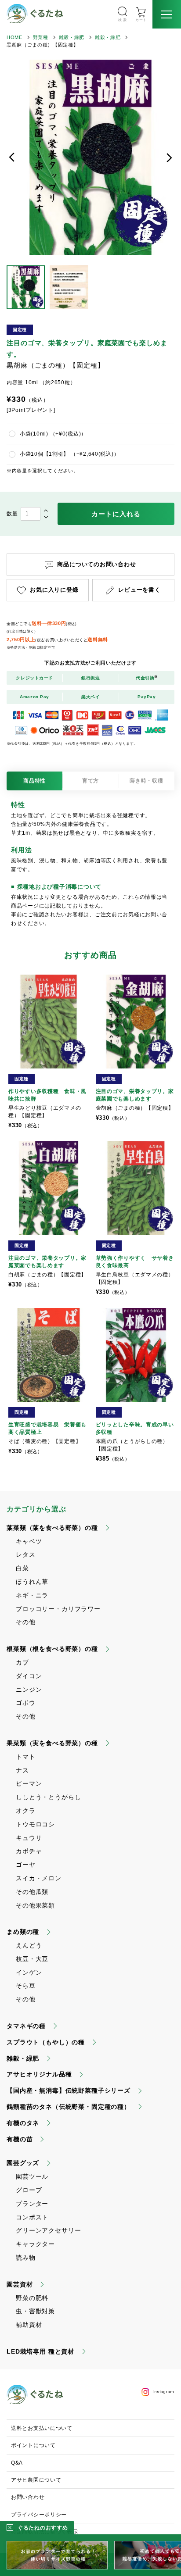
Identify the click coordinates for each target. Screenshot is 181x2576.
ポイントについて (33, 2445)
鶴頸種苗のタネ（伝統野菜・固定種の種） (69, 2107)
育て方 (90, 781)
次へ (169, 157)
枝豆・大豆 (32, 1959)
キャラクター (35, 2244)
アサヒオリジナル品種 (39, 2074)
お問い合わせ (28, 2497)
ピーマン (29, 1783)
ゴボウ (26, 1703)
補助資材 (29, 2325)
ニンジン (29, 1690)
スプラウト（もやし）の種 (46, 2042)
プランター (32, 2204)
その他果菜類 (35, 1905)
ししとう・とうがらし (48, 1797)
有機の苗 (20, 2139)
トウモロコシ (35, 1824)
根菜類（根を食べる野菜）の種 (52, 1649)
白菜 (22, 1568)
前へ (12, 157)
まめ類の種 (23, 1932)
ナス (22, 1770)
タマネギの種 (26, 2026)
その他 (26, 1622)
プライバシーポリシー (39, 2515)
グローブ (29, 2190)
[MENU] (167, 14)
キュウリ (29, 1838)
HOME (14, 37)
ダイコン (29, 1676)
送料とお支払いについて (42, 2428)
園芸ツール (32, 2176)
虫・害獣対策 (35, 2311)
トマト (26, 1757)
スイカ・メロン (39, 1878)
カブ (22, 1662)
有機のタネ (23, 2123)
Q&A (17, 2463)
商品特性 (34, 781)
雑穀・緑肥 (72, 37)
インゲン (29, 1972)
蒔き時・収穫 (146, 781)
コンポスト (32, 2217)
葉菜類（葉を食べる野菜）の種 (52, 1528)
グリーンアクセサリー (48, 2230)
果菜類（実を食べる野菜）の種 (52, 1743)
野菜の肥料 (32, 2298)
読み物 (26, 2258)
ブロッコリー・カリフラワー (58, 1609)
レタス (26, 1554)
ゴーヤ (26, 1865)
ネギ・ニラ (32, 1595)
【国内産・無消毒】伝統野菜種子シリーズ (69, 2090)
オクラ (26, 1811)
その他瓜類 (32, 1892)
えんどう (29, 1945)
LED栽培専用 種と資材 (40, 2351)
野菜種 (41, 37)
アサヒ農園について (36, 2480)
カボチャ (29, 1851)
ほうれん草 (32, 1582)
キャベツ (29, 1541)
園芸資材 (20, 2284)
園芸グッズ (23, 2163)
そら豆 (26, 1986)
